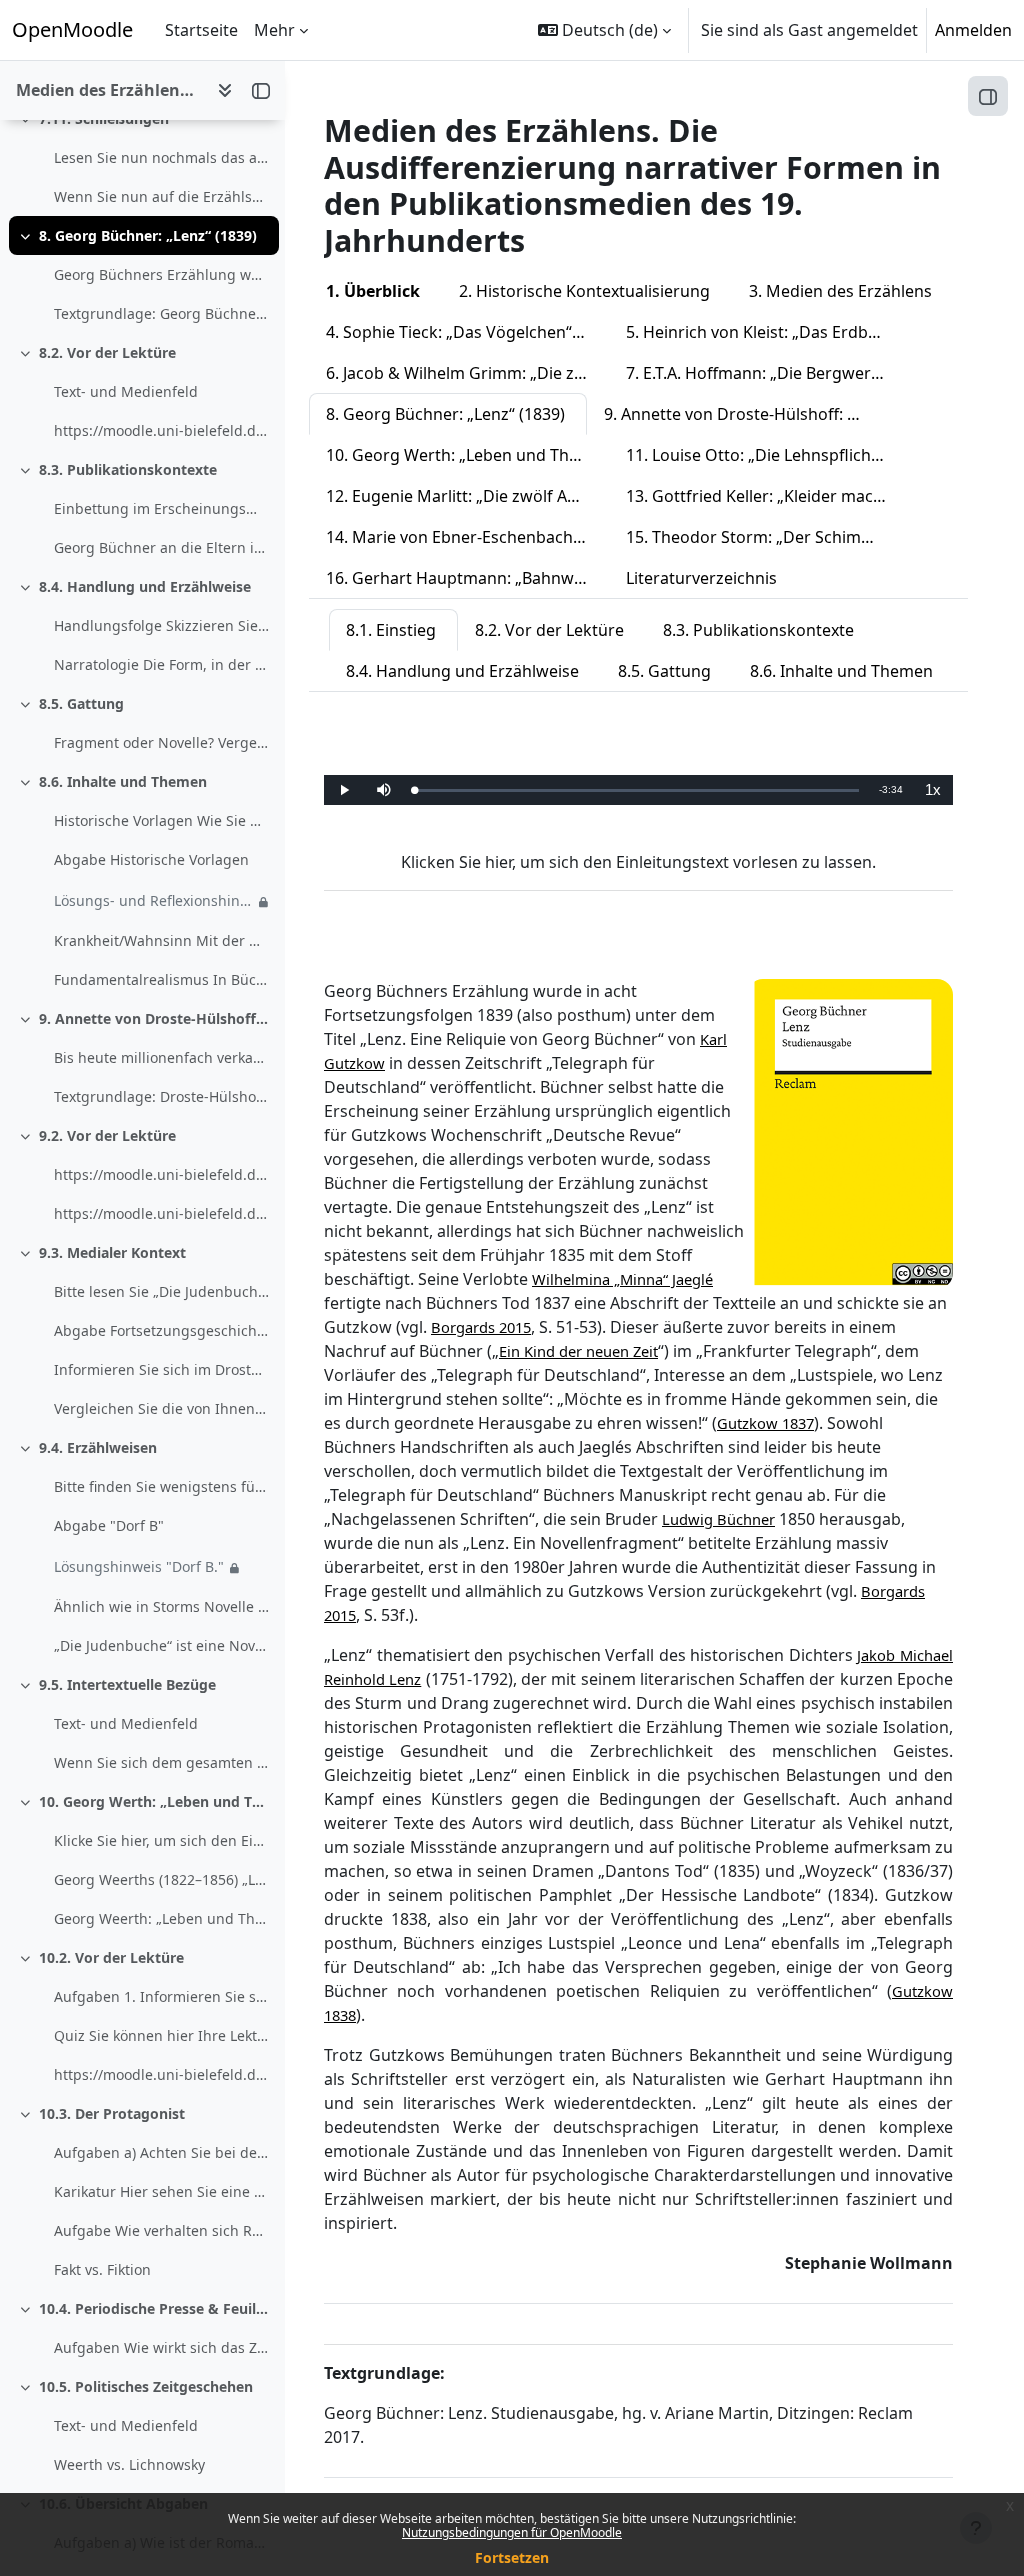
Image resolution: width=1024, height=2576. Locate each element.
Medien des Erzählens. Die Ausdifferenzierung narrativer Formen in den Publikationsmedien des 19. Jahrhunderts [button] (108, 90)
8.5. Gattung (81, 703)
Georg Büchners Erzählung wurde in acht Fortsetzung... (161, 274)
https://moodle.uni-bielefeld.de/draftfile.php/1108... (161, 2074)
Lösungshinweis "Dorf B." (139, 1566)
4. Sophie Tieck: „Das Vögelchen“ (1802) (467, 332)
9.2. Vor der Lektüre (107, 1135)
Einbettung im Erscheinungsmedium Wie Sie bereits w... (161, 508)
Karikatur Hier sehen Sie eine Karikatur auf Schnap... (161, 2191)
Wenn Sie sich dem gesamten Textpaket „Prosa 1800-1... (161, 1762)
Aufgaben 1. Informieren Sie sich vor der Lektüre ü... (161, 1996)
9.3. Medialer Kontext (112, 1252)
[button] (604, 30)
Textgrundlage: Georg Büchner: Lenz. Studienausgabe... (161, 313)
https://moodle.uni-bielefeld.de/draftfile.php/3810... (161, 1174)
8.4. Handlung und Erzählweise (145, 586)
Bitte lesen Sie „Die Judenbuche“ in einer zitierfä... (161, 1291)
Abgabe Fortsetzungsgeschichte (161, 1330)
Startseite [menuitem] (201, 30)
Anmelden (973, 30)
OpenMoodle (72, 29)
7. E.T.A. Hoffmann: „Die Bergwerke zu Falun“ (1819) (767, 373)
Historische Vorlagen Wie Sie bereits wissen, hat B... (161, 820)
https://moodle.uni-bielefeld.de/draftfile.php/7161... (161, 430)
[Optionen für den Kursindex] (225, 90)
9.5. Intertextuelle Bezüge (127, 1684)
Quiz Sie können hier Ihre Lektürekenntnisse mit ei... (161, 2035)
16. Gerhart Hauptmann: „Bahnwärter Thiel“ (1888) (467, 578)
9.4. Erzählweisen (98, 1447)
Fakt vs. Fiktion (102, 2269)
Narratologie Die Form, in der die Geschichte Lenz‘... (161, 664)
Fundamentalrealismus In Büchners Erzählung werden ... (161, 979)
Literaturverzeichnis (701, 578)
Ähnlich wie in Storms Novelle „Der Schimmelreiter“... (161, 1606)
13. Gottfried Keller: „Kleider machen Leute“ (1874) (767, 496)
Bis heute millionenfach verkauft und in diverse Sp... (161, 1057)
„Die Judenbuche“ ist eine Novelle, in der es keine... (161, 1645)
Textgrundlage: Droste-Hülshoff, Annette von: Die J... (161, 1096)
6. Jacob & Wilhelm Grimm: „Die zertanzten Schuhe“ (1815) (467, 373)
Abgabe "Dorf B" (109, 1525)
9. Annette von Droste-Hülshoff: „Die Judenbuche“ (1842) (154, 1018)
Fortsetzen (512, 2557)
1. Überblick (373, 291)
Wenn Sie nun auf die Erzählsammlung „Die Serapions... (161, 196)
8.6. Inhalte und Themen (123, 781)
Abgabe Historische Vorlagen (151, 859)
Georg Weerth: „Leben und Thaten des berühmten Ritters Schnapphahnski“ (161, 1918)
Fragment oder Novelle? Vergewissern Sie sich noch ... (161, 742)
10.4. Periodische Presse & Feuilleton (154, 2308)
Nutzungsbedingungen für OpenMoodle (512, 2532)
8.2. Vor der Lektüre (107, 352)
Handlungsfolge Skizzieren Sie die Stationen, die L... (161, 625)
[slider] (636, 790)
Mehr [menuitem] (274, 30)
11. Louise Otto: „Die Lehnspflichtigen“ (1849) (767, 455)
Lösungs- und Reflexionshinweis (153, 900)
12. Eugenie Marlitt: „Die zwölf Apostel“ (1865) (467, 496)
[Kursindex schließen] (261, 90)
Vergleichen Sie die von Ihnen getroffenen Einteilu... (161, 1408)
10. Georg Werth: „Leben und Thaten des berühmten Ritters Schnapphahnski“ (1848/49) (154, 1801)
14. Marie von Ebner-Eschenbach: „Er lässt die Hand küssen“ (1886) (467, 537)
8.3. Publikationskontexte (128, 469)
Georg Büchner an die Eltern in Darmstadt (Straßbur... (161, 547)
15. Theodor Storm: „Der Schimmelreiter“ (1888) (767, 537)
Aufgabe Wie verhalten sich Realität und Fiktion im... (161, 2230)
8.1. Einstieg (391, 630)
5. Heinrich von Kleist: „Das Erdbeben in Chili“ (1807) (767, 332)
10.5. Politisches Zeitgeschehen (146, 2386)
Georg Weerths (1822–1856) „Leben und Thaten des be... (161, 1879)
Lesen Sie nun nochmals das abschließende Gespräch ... (161, 157)
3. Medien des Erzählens (840, 291)
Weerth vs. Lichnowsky (129, 2464)
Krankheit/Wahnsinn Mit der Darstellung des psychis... (161, 940)
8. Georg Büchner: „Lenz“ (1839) (148, 235)
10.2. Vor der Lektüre (111, 1957)
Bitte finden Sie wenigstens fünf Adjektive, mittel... (161, 1486)
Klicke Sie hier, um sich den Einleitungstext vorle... (161, 1840)
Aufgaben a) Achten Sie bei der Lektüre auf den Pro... (161, 2152)
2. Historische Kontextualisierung (584, 291)
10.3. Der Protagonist (112, 2113)
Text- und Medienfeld (126, 391)
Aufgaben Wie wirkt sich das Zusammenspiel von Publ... (161, 2347)
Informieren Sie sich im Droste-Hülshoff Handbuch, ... (161, 1369)
